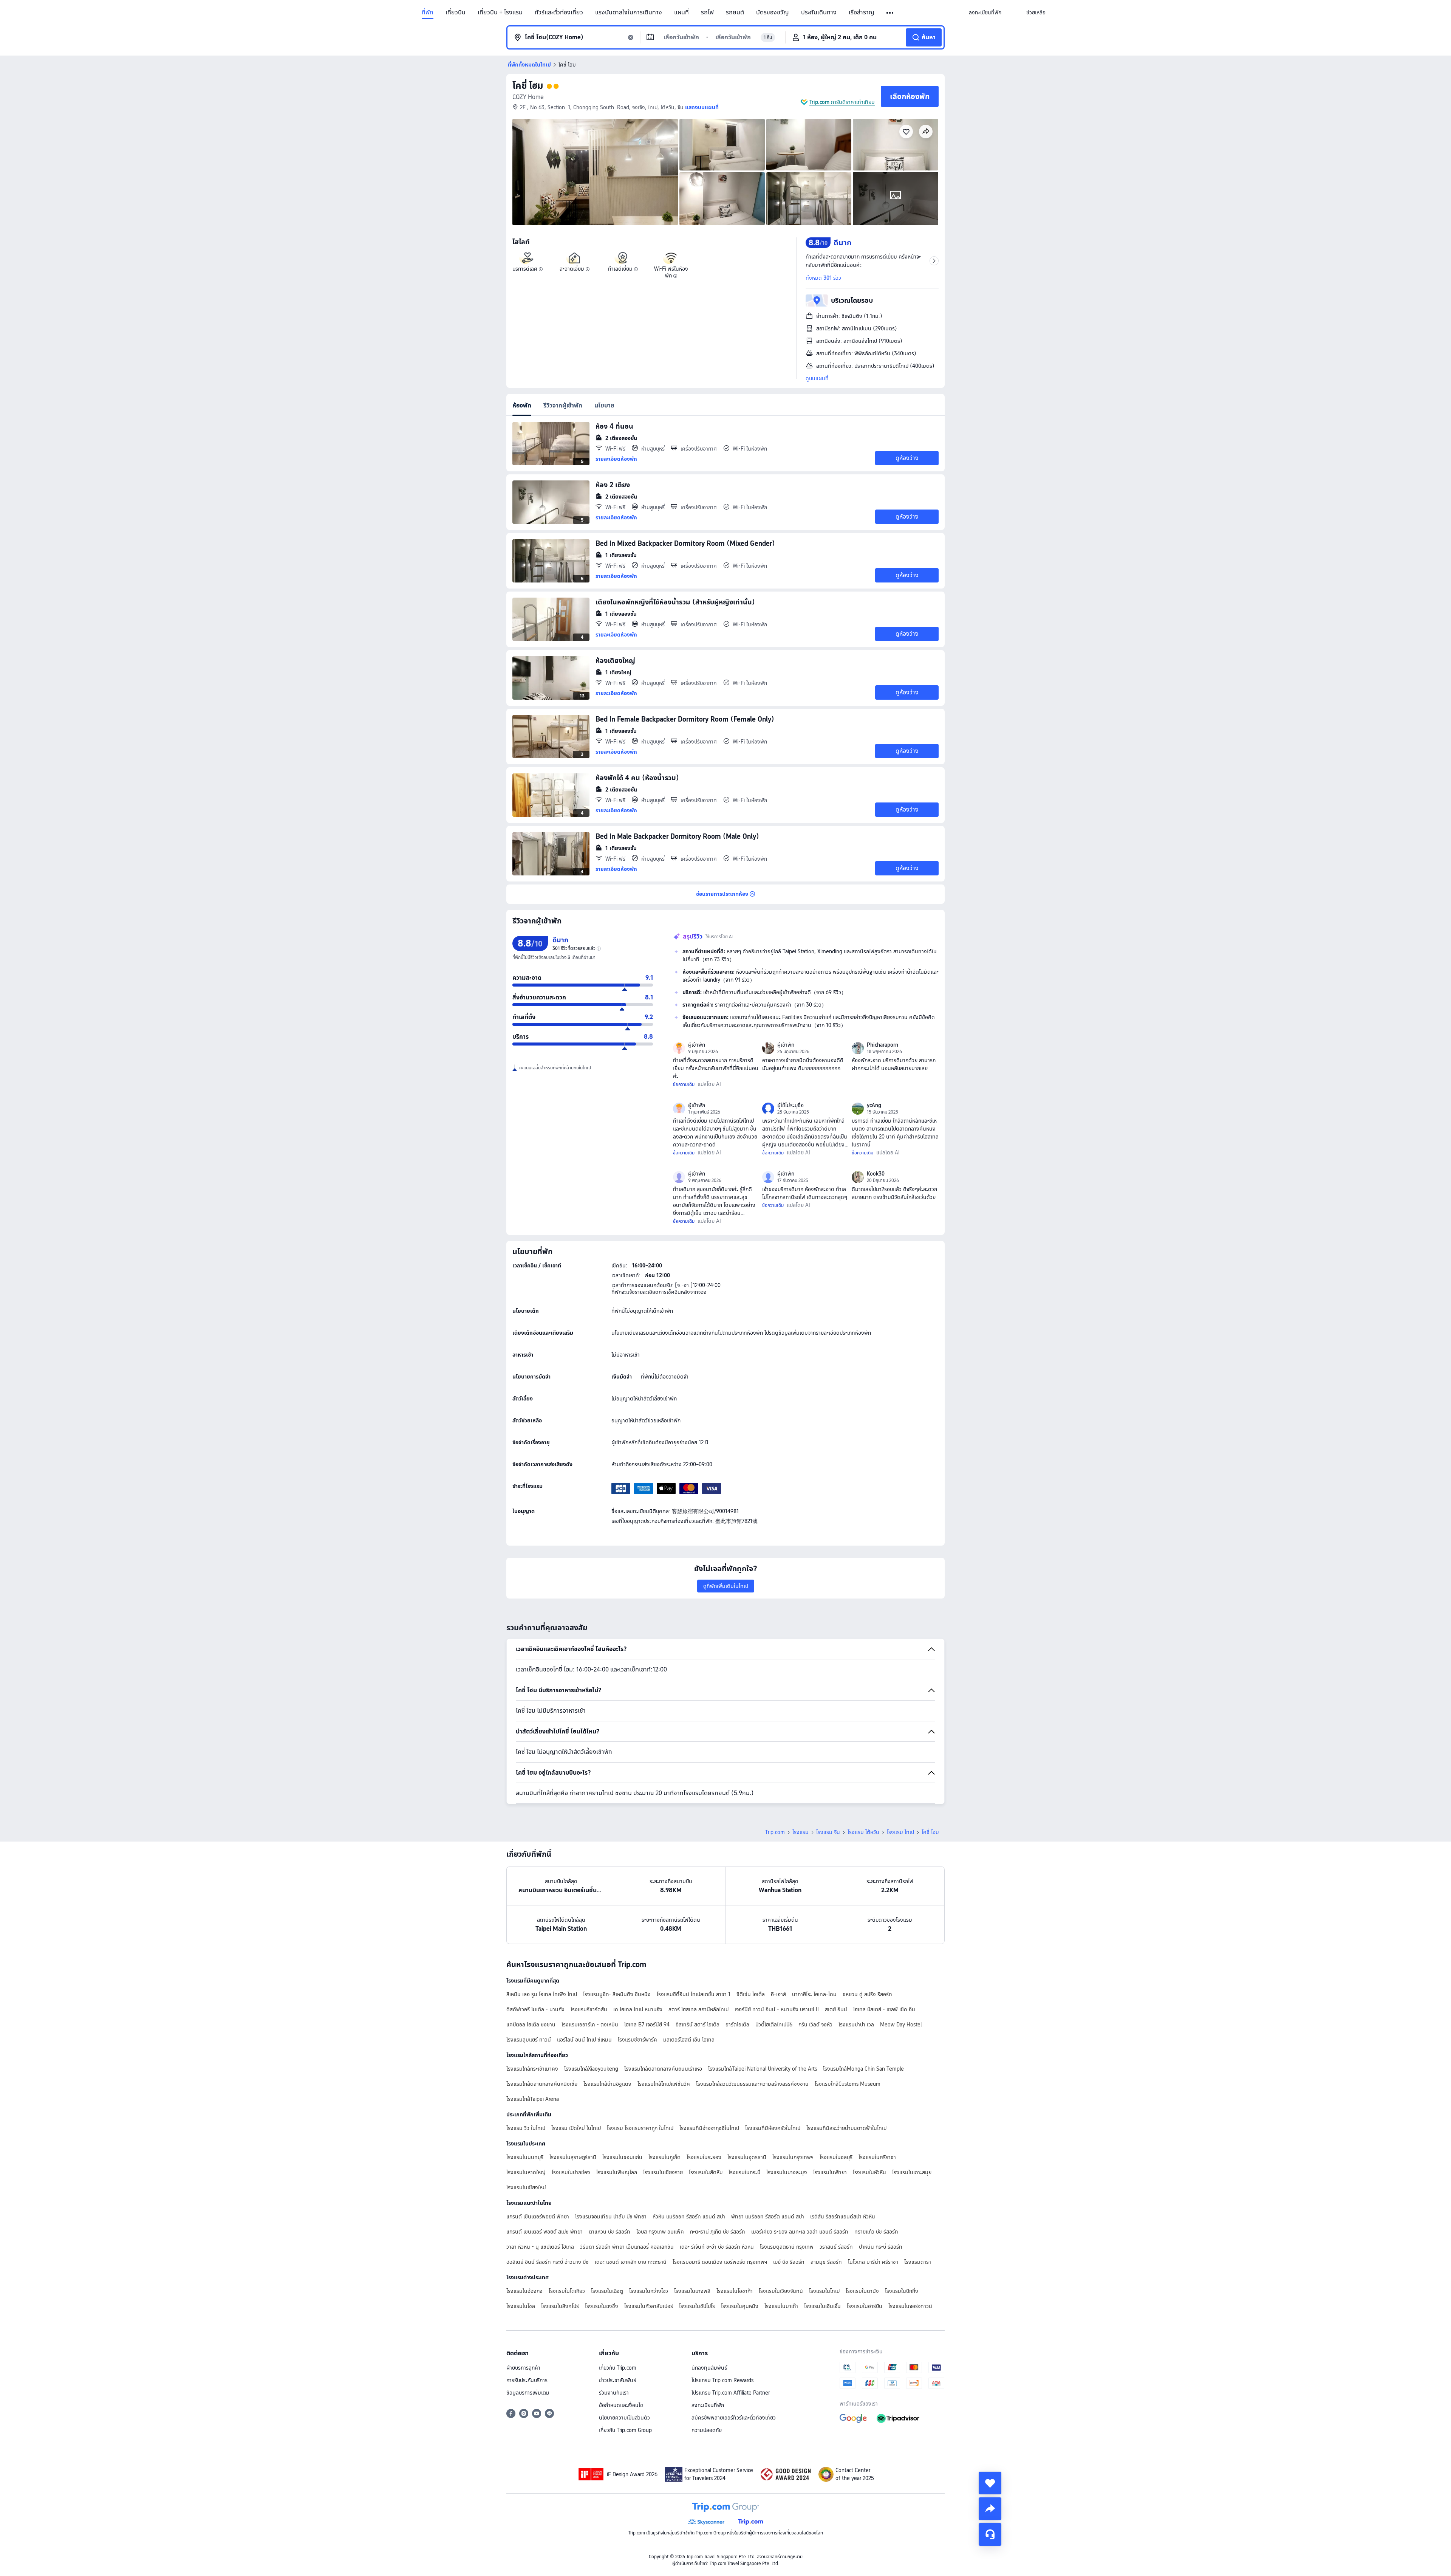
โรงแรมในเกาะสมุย (912, 2172)
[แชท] (990, 2534)
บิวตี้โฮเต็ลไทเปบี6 (774, 2025)
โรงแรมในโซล (521, 2306)
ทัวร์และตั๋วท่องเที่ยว (559, 12)
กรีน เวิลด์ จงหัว (815, 2025)
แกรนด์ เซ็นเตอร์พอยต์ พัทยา (538, 2217)
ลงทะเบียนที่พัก (708, 2405)
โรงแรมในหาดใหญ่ (526, 2172)
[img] (595, 172)
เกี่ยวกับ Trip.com (618, 2368)
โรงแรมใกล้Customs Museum (848, 2084)
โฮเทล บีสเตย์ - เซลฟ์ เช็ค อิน (884, 2009)
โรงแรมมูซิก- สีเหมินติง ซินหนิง (617, 1994)
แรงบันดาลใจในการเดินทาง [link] (629, 12)
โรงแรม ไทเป (900, 1832)
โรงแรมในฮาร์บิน (865, 2306)
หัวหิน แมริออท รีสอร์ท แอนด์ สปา (689, 2217)
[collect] (990, 2483)
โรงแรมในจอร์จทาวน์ (910, 2306)
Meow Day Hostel (901, 2025)
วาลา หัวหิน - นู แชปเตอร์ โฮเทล (540, 2247)
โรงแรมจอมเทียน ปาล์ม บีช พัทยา (611, 2217)
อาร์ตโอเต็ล (737, 2025)
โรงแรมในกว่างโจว (649, 2291)
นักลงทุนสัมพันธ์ (709, 2368)
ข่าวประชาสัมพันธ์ (618, 2380)
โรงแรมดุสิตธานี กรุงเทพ (787, 2247)
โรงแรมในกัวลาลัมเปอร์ (649, 2306)
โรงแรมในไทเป (824, 2291)
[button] (890, 13)
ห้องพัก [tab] (522, 405)
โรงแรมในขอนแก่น (622, 2157)
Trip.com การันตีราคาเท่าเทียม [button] (842, 102)
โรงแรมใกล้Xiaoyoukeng (591, 2069)
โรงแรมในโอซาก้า (735, 2291)
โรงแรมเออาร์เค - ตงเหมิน (590, 2025)
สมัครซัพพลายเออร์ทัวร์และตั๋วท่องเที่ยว (734, 2418)
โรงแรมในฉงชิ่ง (602, 2306)
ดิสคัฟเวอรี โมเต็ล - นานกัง (535, 2009)
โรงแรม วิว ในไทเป (526, 2128)
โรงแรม (801, 1832)
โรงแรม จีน (828, 1832)
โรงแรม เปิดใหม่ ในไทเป (576, 2128)
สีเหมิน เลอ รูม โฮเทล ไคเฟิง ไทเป (542, 1994)
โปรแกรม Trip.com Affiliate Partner (731, 2393)
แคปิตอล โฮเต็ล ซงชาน (531, 2025)
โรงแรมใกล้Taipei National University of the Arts (763, 2069)
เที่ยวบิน (456, 12)
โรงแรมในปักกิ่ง (902, 2291)
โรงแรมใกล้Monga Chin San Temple (863, 2069)
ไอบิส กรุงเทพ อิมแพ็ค (660, 2232)
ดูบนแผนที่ (817, 378)
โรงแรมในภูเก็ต (664, 2157)
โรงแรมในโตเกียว (567, 2291)
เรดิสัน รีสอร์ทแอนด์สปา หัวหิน (843, 2217)
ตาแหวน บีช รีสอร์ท (609, 2232)
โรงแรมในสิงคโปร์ (560, 2306)
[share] (990, 2509)
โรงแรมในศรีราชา (877, 2157)
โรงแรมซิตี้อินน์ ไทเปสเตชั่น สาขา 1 (694, 1994)
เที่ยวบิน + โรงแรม (500, 12)
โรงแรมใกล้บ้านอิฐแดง (607, 2084)
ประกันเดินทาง (819, 12)
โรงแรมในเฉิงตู (607, 2291)
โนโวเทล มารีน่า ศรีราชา (873, 2262)
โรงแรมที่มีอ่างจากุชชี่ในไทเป (709, 2128)
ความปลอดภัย (707, 2430)
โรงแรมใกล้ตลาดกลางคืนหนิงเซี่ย (542, 2084)
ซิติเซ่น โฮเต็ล (751, 1994)
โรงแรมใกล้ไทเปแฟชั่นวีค (664, 2084)
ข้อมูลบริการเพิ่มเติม (528, 2393)
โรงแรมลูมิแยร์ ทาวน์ (529, 2040)
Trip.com (775, 1832)
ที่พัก (428, 12)
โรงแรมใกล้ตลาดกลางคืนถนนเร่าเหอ (663, 2069)
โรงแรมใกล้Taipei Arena (533, 2099)
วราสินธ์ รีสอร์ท (836, 2247)
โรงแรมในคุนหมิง (740, 2306)
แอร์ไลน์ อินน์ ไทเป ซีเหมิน (584, 2040)
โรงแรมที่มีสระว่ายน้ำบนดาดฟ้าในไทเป (846, 2128)
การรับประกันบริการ (527, 2380)
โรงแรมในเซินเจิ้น (822, 2306)
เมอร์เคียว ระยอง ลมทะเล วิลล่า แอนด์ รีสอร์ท (800, 2232)
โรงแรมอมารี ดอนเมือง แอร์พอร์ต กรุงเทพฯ (720, 2262)
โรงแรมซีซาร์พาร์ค (637, 2040)
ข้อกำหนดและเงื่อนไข (621, 2405)
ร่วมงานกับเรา (614, 2393)
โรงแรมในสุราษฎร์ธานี (573, 2157)
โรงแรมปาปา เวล (856, 2025)
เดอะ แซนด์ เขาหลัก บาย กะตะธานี (631, 2262)
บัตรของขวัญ (773, 12)
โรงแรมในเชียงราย (663, 2172)
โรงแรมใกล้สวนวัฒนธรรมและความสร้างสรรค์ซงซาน (752, 2084)
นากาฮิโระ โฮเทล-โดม (814, 1994)
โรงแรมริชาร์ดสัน (589, 2009)
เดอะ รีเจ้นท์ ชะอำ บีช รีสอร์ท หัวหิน (717, 2247)
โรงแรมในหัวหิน (869, 2172)
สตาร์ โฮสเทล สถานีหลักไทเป (698, 2009)
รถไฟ (707, 12)
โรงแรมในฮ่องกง (524, 2291)
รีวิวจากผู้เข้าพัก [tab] (563, 405)
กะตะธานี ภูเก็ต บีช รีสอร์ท (718, 2232)
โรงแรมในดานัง (862, 2291)
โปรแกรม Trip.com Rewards (722, 2380)
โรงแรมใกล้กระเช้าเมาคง (532, 2069)
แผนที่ (681, 12)
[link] (985, 12)
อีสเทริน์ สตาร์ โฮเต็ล (698, 2025)
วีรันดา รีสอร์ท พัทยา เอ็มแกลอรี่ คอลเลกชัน (627, 2247)
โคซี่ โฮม (528, 86)
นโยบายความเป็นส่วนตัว (624, 2418)
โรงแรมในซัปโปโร (697, 2306)
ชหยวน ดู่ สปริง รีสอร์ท (867, 1994)
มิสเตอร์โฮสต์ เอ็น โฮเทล (689, 2040)
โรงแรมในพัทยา (830, 2172)
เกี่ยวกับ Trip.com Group (625, 2430)
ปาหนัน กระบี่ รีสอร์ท (881, 2247)
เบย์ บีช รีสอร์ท (789, 2262)
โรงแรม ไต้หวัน (863, 1832)
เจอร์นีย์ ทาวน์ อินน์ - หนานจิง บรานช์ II (777, 2009)
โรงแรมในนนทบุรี (525, 2157)
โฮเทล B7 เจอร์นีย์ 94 (647, 2025)
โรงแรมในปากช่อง (571, 2172)
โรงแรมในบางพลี (692, 2291)
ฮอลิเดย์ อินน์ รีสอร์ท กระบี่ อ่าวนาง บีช (548, 2262)
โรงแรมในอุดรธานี (747, 2157)
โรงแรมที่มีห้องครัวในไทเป (773, 2128)
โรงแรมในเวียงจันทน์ (781, 2291)
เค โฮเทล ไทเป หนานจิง (638, 2009)
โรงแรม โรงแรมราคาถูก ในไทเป (640, 2128)
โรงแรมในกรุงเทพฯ (793, 2157)
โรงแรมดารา (918, 2262)
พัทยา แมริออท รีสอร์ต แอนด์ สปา (768, 2217)
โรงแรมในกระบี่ (744, 2172)
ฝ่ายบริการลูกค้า (523, 2368)
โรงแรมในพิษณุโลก (617, 2172)
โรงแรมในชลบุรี (836, 2157)
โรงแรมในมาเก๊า (781, 2306)
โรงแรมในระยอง (704, 2157)
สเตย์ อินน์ (836, 2009)
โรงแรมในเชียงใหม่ (526, 2187)
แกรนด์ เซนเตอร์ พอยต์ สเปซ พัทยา (545, 2232)
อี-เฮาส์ (778, 1994)
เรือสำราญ (862, 12)
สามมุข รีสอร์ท (826, 2262)
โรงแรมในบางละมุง (787, 2172)
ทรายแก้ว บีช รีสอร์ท (876, 2232)
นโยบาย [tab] (604, 405)
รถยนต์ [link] (735, 12)
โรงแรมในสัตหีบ (706, 2172)
